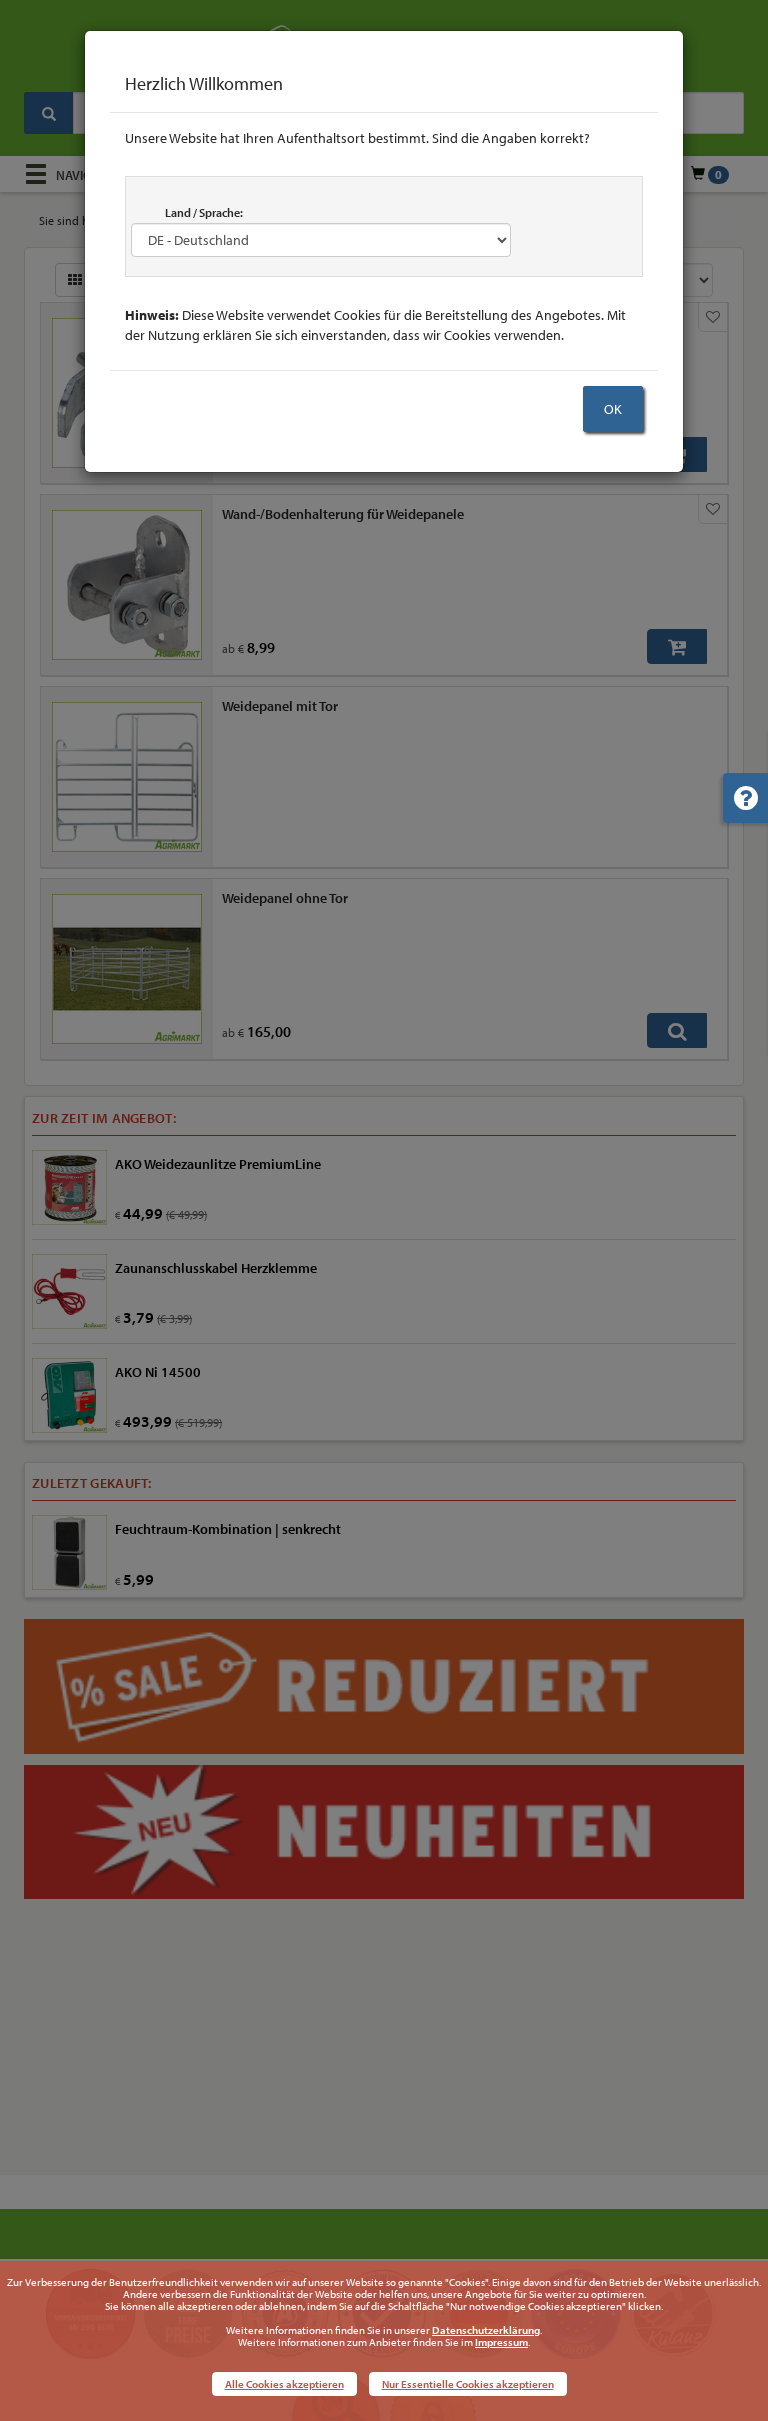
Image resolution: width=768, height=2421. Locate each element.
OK (613, 409)
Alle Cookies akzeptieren (284, 2384)
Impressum (501, 2342)
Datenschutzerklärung (486, 2330)
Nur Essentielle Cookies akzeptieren (468, 2384)
